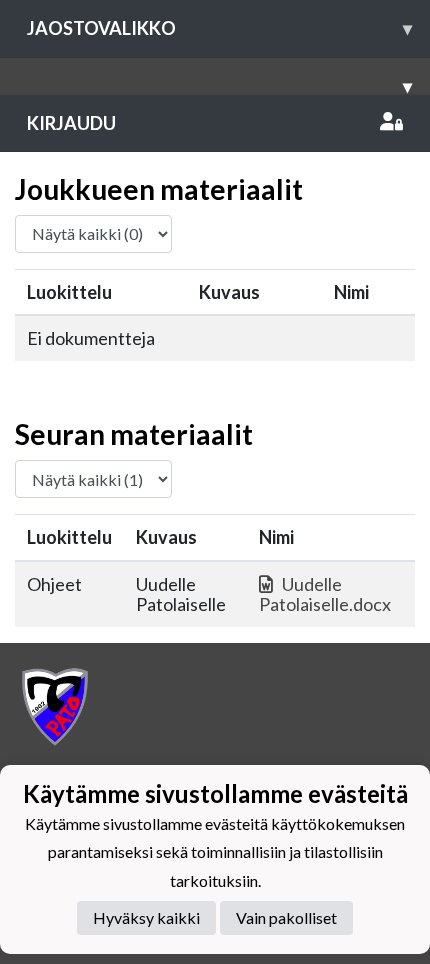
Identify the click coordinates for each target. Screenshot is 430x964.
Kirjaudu (71, 123)
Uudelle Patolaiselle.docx (325, 594)
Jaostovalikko (219, 28)
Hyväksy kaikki (146, 917)
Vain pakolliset (286, 917)
